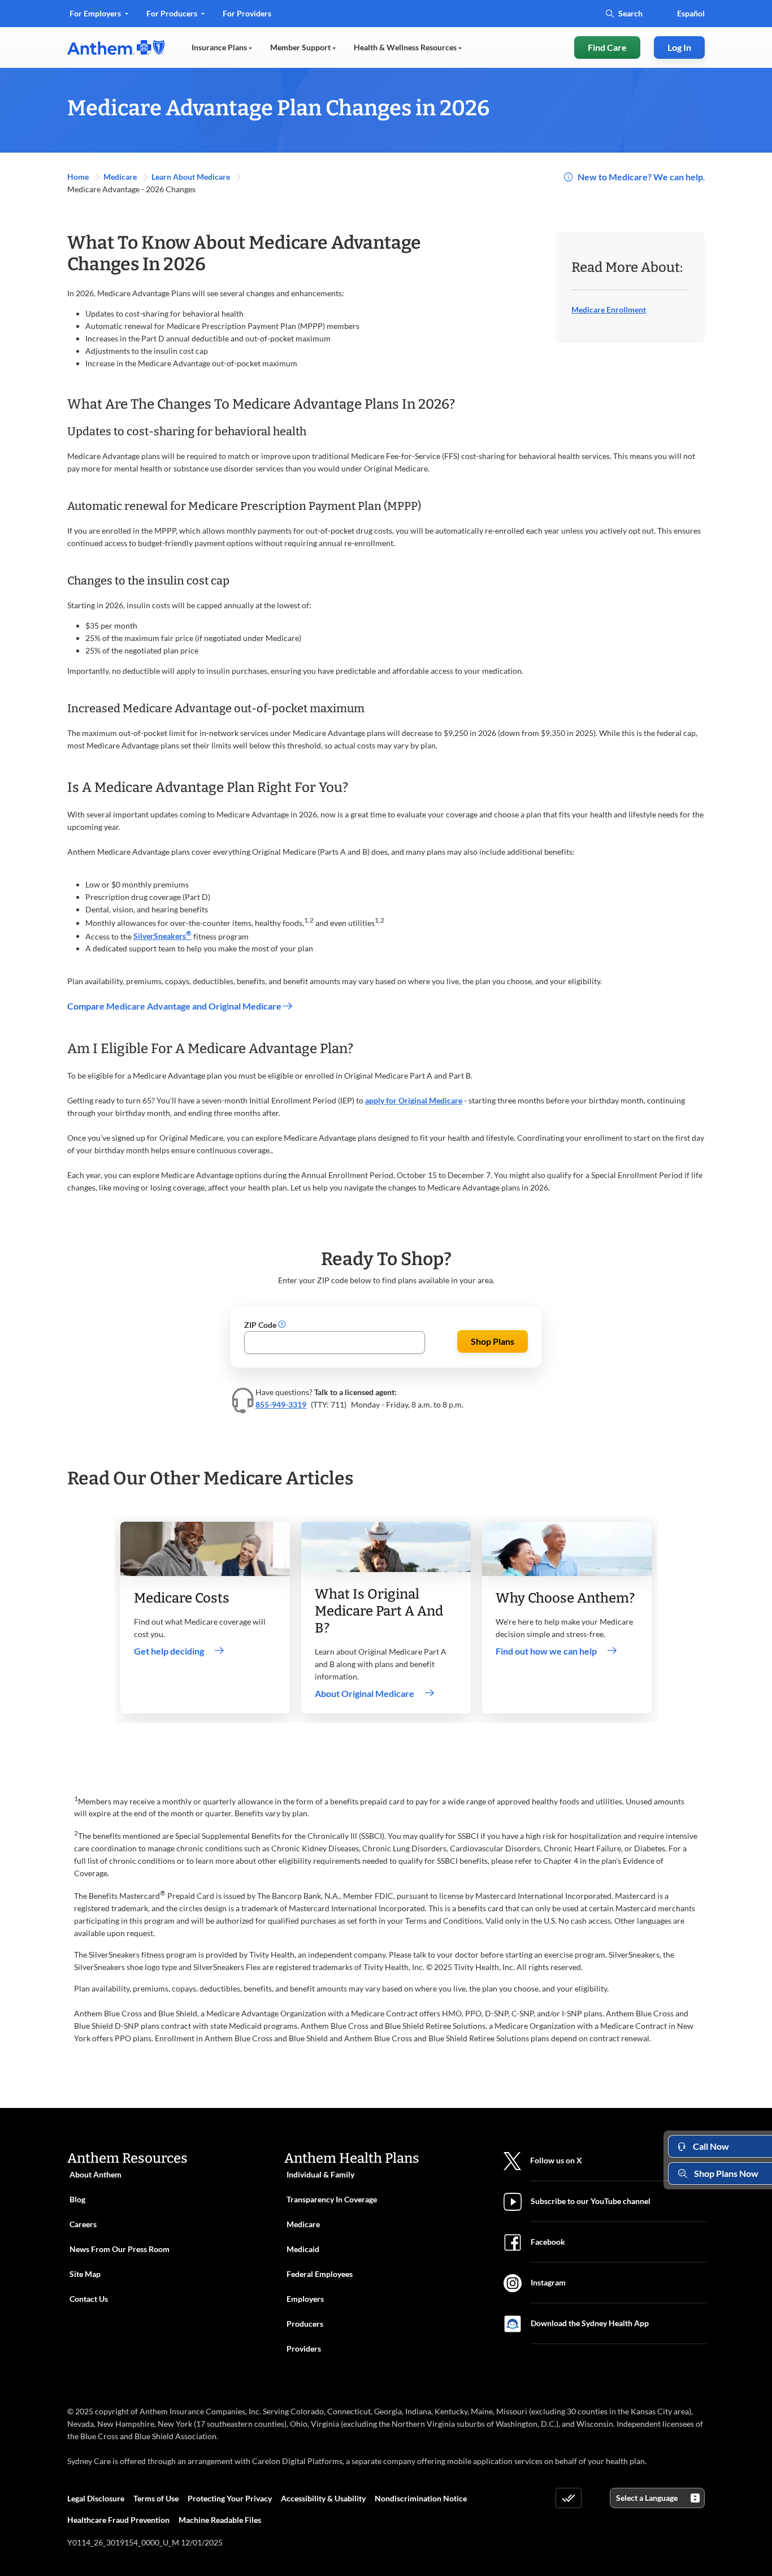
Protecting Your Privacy (230, 2498)
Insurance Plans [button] (220, 47)
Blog (77, 2199)
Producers (305, 2324)
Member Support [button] (301, 47)
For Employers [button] (96, 13)
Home (79, 177)
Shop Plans (493, 1341)
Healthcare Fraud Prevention (118, 2520)
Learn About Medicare (192, 177)
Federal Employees (320, 2274)
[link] (116, 47)
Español (691, 13)
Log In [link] (679, 47)
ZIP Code (261, 1325)
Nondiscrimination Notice (421, 2498)
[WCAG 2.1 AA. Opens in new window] (569, 2498)
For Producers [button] (173, 13)
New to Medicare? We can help (640, 177)
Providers (304, 2348)
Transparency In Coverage (332, 2199)
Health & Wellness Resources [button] (406, 47)
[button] (282, 1325)
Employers (305, 2299)
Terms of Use (156, 2498)
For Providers (247, 17)
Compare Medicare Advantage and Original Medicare (175, 1006)
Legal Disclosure (96, 2498)
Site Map (85, 2274)
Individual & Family (320, 2174)
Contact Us (89, 2299)
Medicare (121, 177)
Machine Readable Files (220, 2520)
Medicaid (303, 2249)
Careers (83, 2224)
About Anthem (96, 2174)
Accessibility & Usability (323, 2498)
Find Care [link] (607, 47)
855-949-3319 (281, 1404)
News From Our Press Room (120, 2249)
